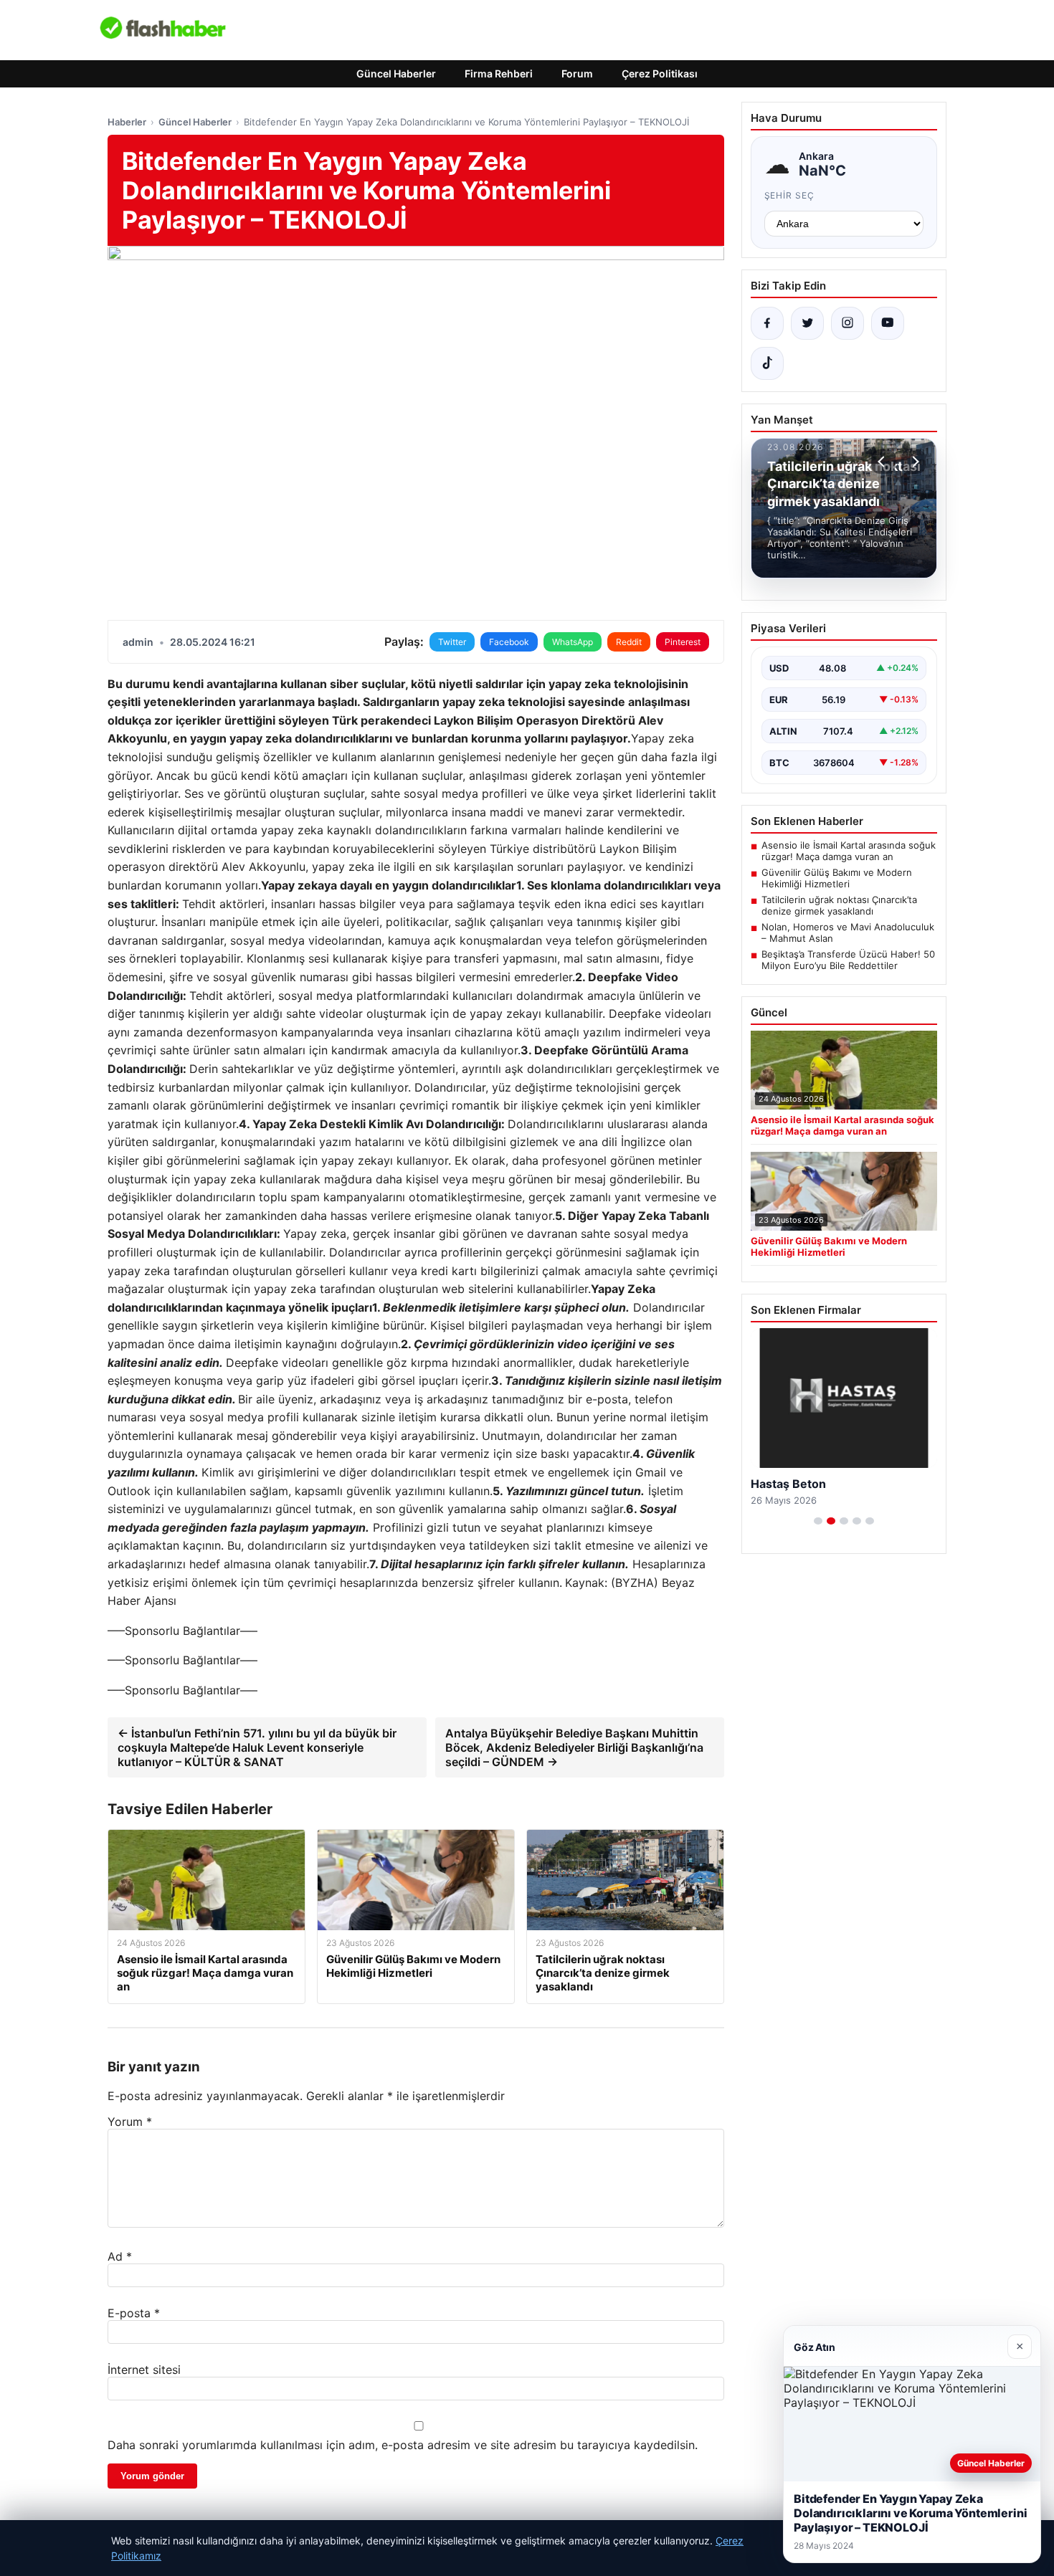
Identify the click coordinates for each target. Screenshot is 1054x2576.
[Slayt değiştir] (818, 1521)
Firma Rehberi (499, 73)
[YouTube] (888, 323)
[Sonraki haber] (913, 462)
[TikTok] (767, 363)
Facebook (509, 642)
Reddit (629, 642)
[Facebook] (767, 323)
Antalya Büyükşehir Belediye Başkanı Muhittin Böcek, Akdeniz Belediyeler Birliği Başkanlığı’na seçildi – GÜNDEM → (574, 1747)
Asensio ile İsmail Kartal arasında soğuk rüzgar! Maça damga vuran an (849, 851)
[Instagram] (848, 323)
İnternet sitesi (144, 2370)
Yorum (130, 2122)
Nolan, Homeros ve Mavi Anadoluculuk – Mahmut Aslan (848, 932)
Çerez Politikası (660, 73)
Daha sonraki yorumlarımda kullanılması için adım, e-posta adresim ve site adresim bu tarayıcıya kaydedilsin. (403, 2445)
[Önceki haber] (883, 462)
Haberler (127, 122)
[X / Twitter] (807, 323)
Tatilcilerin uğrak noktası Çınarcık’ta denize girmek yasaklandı (839, 905)
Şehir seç (790, 195)
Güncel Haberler (396, 73)
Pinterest (683, 642)
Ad (120, 2256)
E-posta (134, 2313)
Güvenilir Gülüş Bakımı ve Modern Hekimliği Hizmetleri (837, 878)
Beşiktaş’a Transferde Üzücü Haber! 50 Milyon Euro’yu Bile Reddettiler (848, 960)
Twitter (452, 642)
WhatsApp (573, 642)
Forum (577, 73)
